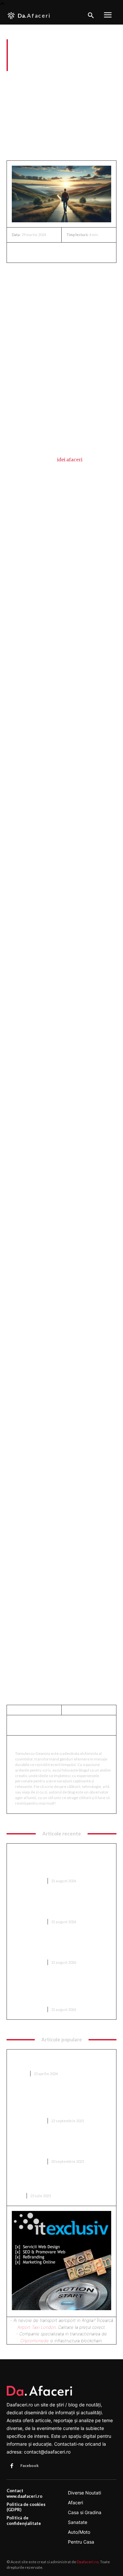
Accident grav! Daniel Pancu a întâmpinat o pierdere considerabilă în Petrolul (58, 1946)
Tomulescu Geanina (41, 1744)
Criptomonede (35, 2341)
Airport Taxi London (37, 2327)
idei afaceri (70, 460)
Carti (17, 2196)
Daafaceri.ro (88, 2562)
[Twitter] (33, 252)
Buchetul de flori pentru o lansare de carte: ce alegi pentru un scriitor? (56, 2183)
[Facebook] (18, 252)
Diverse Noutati (28, 1881)
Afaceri (14, 80)
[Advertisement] (61, 118)
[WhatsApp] (64, 252)
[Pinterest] (49, 252)
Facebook (30, 2466)
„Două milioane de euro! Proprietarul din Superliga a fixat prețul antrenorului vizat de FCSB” (61, 2145)
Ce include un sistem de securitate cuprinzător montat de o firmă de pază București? (58, 1906)
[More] (79, 252)
